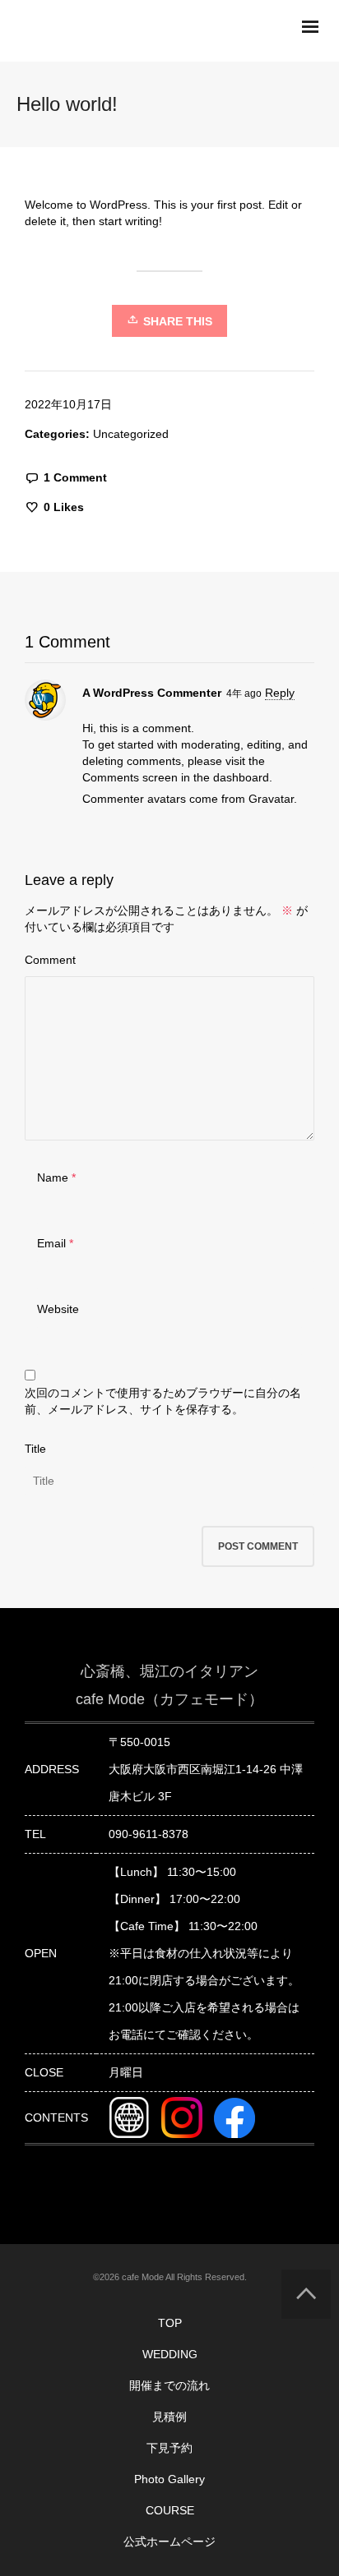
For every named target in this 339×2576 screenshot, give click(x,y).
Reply (280, 693)
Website (58, 1309)
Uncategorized (131, 434)
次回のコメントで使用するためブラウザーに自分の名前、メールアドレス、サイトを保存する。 (163, 1401)
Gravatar (271, 799)
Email (51, 1243)
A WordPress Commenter (152, 693)
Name (53, 1177)
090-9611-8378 (149, 1834)
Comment (50, 960)
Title (35, 1449)
